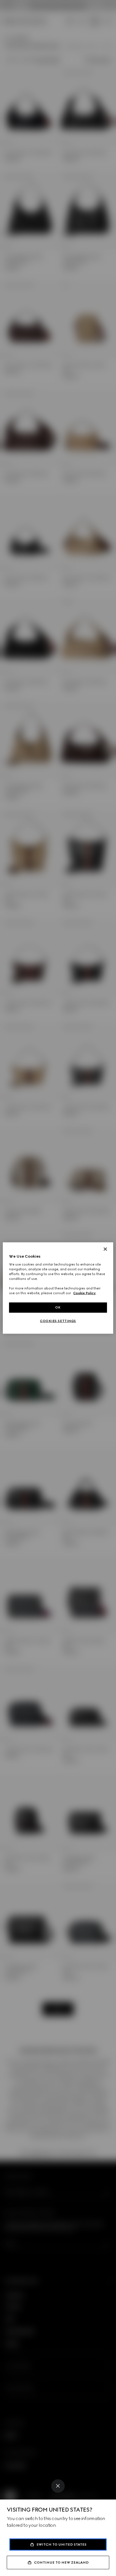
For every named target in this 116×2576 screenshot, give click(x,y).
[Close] (58, 2486)
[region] (58, 1288)
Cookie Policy (84, 1293)
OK (58, 1307)
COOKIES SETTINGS (58, 1321)
